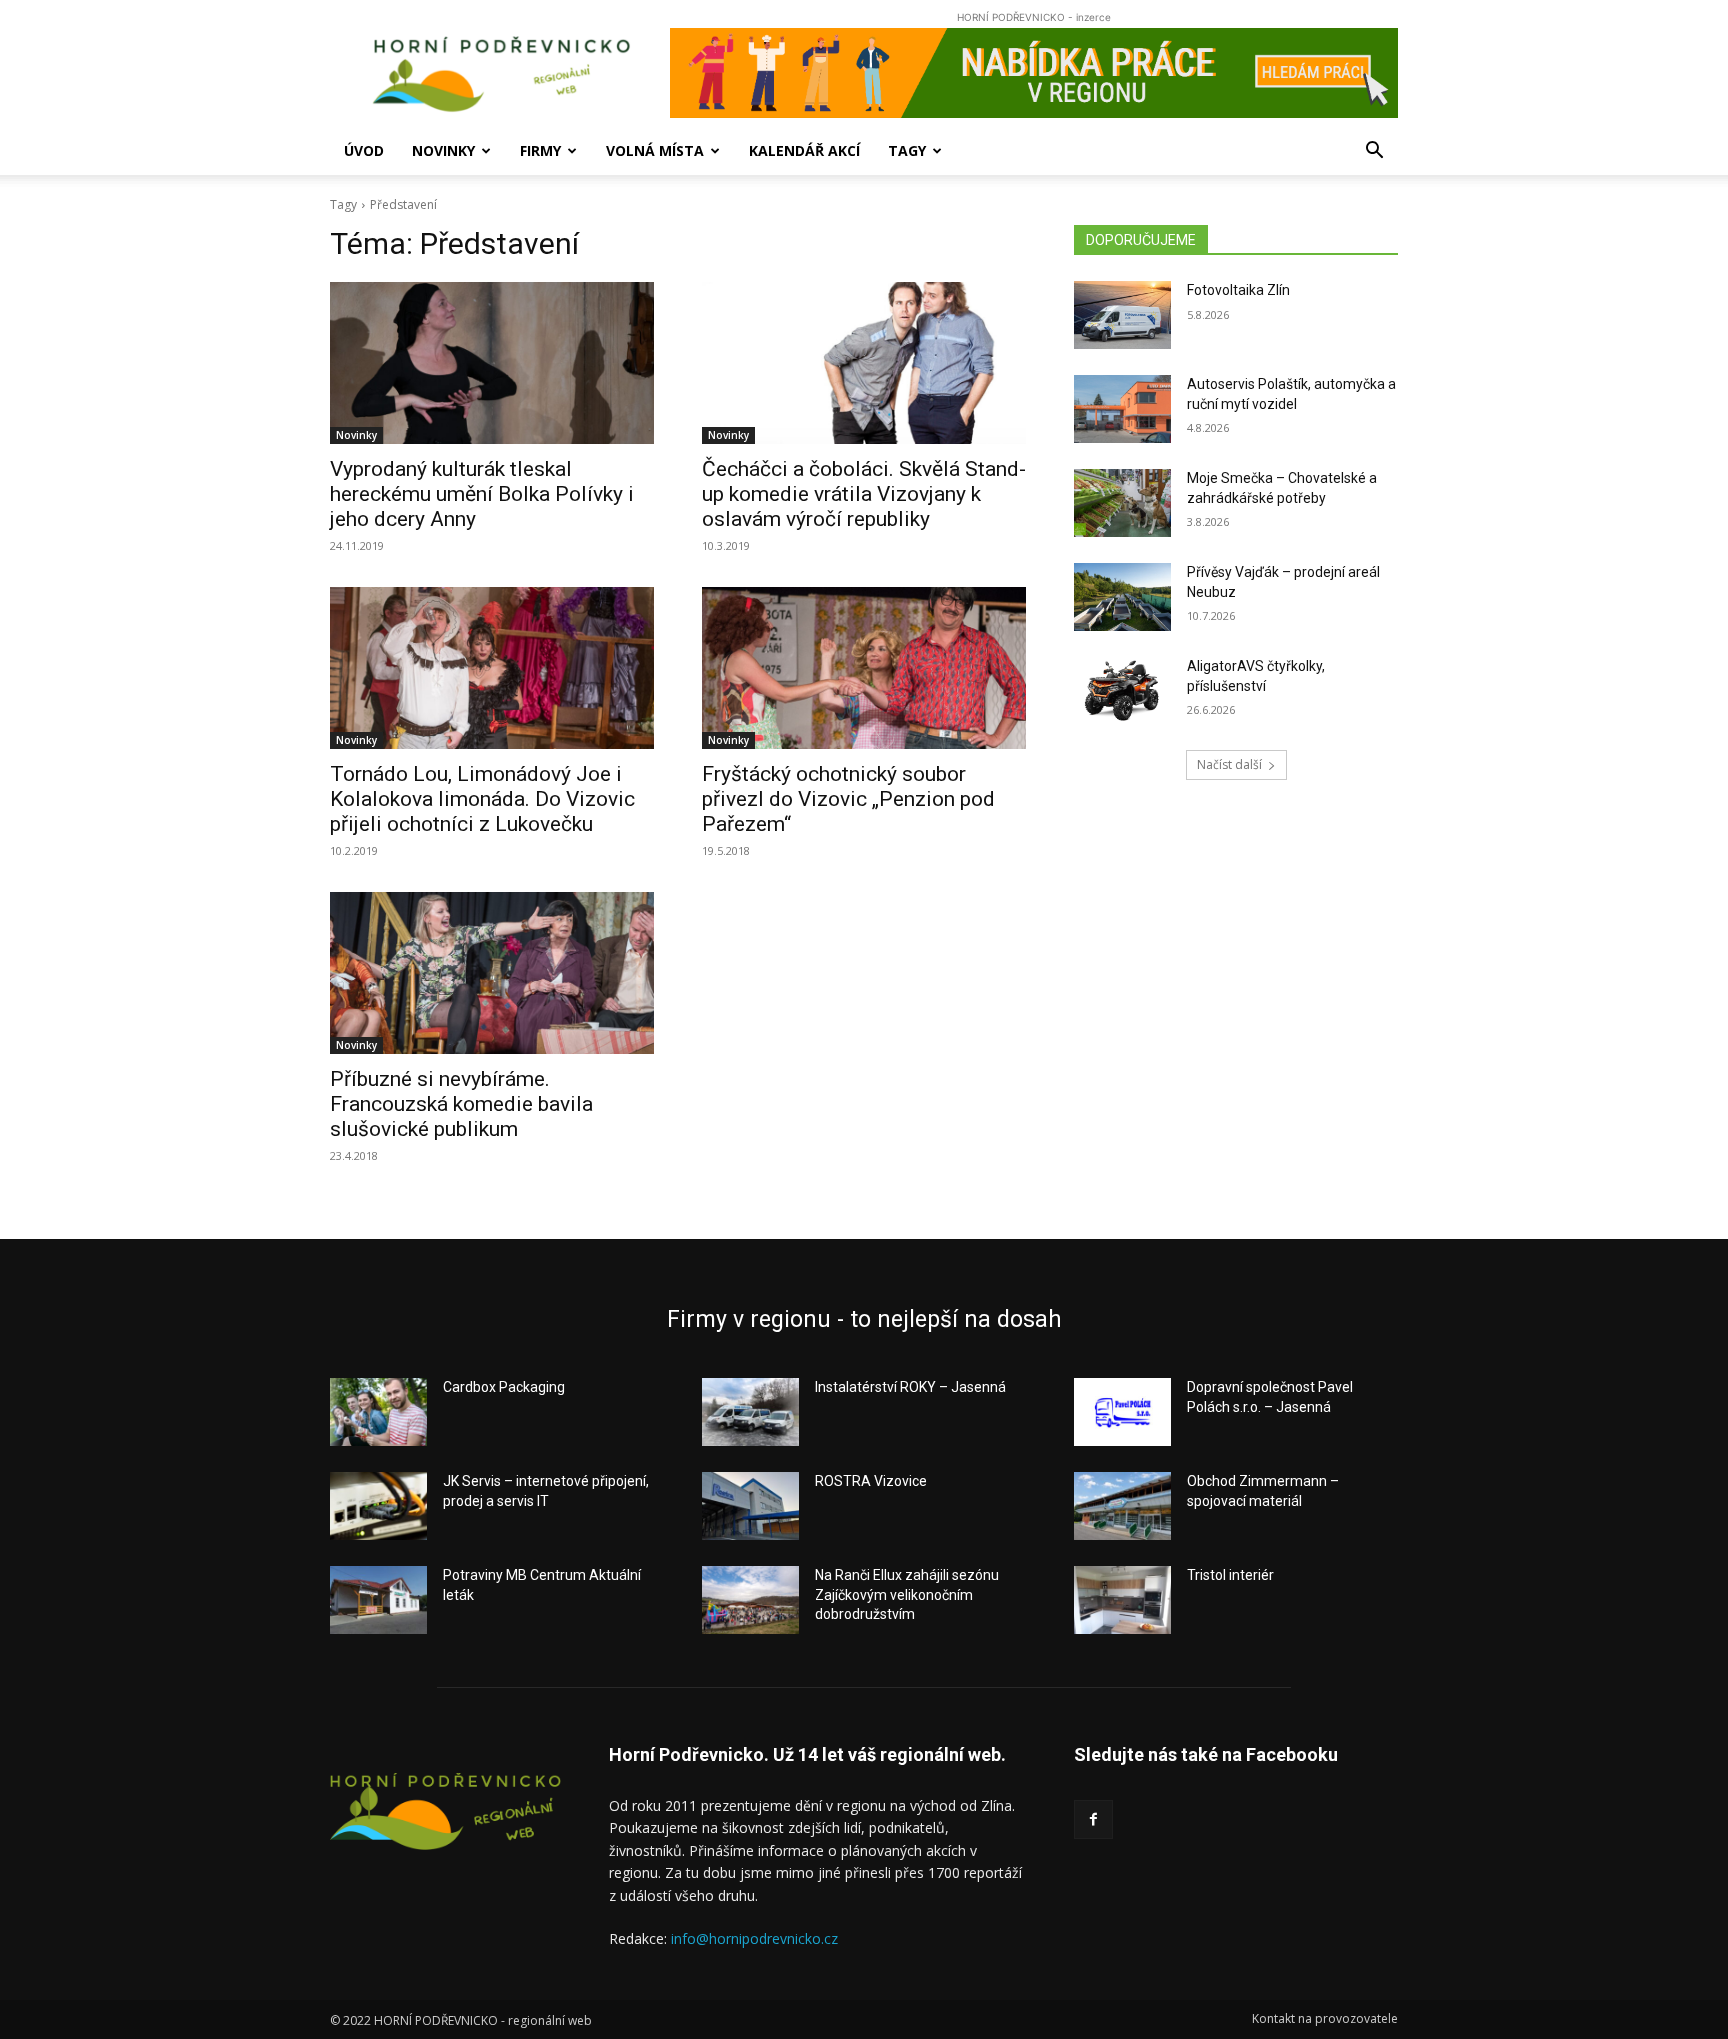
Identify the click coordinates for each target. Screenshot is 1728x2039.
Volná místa (655, 150)
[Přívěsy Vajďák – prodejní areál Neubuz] (1122, 597)
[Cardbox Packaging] (378, 1412)
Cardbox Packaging (504, 1387)
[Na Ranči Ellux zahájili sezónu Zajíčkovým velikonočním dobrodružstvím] (750, 1600)
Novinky (443, 150)
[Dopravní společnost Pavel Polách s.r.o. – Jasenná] (1122, 1412)
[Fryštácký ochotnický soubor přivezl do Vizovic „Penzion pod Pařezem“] (864, 668)
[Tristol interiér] (1122, 1600)
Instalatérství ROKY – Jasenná (910, 1387)
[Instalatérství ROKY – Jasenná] (750, 1412)
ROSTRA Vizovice (871, 1481)
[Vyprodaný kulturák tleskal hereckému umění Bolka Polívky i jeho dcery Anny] (492, 363)
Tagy (907, 150)
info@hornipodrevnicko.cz (754, 1938)
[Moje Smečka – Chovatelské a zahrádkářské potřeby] (1122, 503)
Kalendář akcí (804, 150)
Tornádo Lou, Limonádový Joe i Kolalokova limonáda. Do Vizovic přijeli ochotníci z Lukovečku (482, 799)
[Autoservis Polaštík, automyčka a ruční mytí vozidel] (1122, 409)
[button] (1374, 152)
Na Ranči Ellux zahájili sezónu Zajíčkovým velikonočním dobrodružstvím (907, 1594)
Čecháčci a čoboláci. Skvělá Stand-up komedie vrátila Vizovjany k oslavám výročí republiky (864, 494)
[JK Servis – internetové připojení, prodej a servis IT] (378, 1506)
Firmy (540, 150)
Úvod (364, 150)
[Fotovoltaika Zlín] (1122, 315)
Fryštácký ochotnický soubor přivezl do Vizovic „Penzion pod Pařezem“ (848, 799)
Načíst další (1229, 764)
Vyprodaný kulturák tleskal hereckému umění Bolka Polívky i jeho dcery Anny (482, 494)
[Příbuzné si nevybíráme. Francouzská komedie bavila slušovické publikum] (492, 973)
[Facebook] (1093, 1819)
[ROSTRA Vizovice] (750, 1506)
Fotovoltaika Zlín (1238, 290)
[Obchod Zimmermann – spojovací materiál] (1122, 1506)
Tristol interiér (1230, 1575)
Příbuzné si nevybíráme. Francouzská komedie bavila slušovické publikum (461, 1104)
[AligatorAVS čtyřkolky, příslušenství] (1122, 691)
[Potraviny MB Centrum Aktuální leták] (378, 1600)
